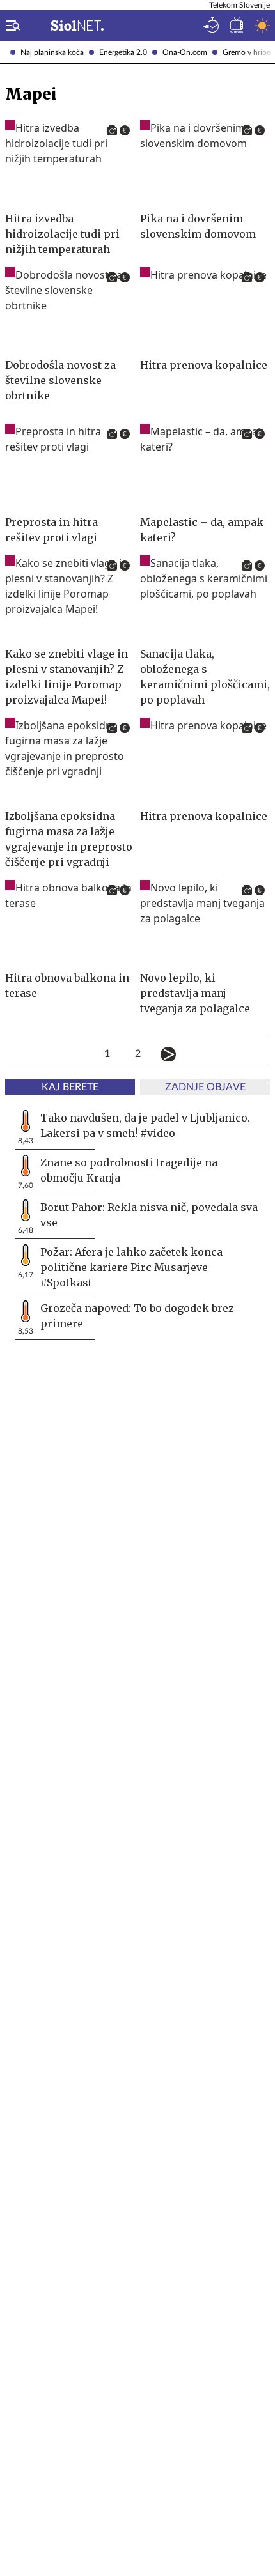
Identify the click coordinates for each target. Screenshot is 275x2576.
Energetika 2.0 (123, 52)
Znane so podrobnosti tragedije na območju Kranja (129, 1170)
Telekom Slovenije (240, 5)
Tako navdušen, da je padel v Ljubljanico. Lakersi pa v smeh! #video (145, 1125)
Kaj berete (70, 1087)
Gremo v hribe (247, 52)
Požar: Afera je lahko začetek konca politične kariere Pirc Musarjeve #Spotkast (131, 1267)
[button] (10, 26)
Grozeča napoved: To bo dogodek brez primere (137, 1316)
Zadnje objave (205, 1087)
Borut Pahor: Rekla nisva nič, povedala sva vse (149, 1215)
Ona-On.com (185, 52)
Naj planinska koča (52, 52)
